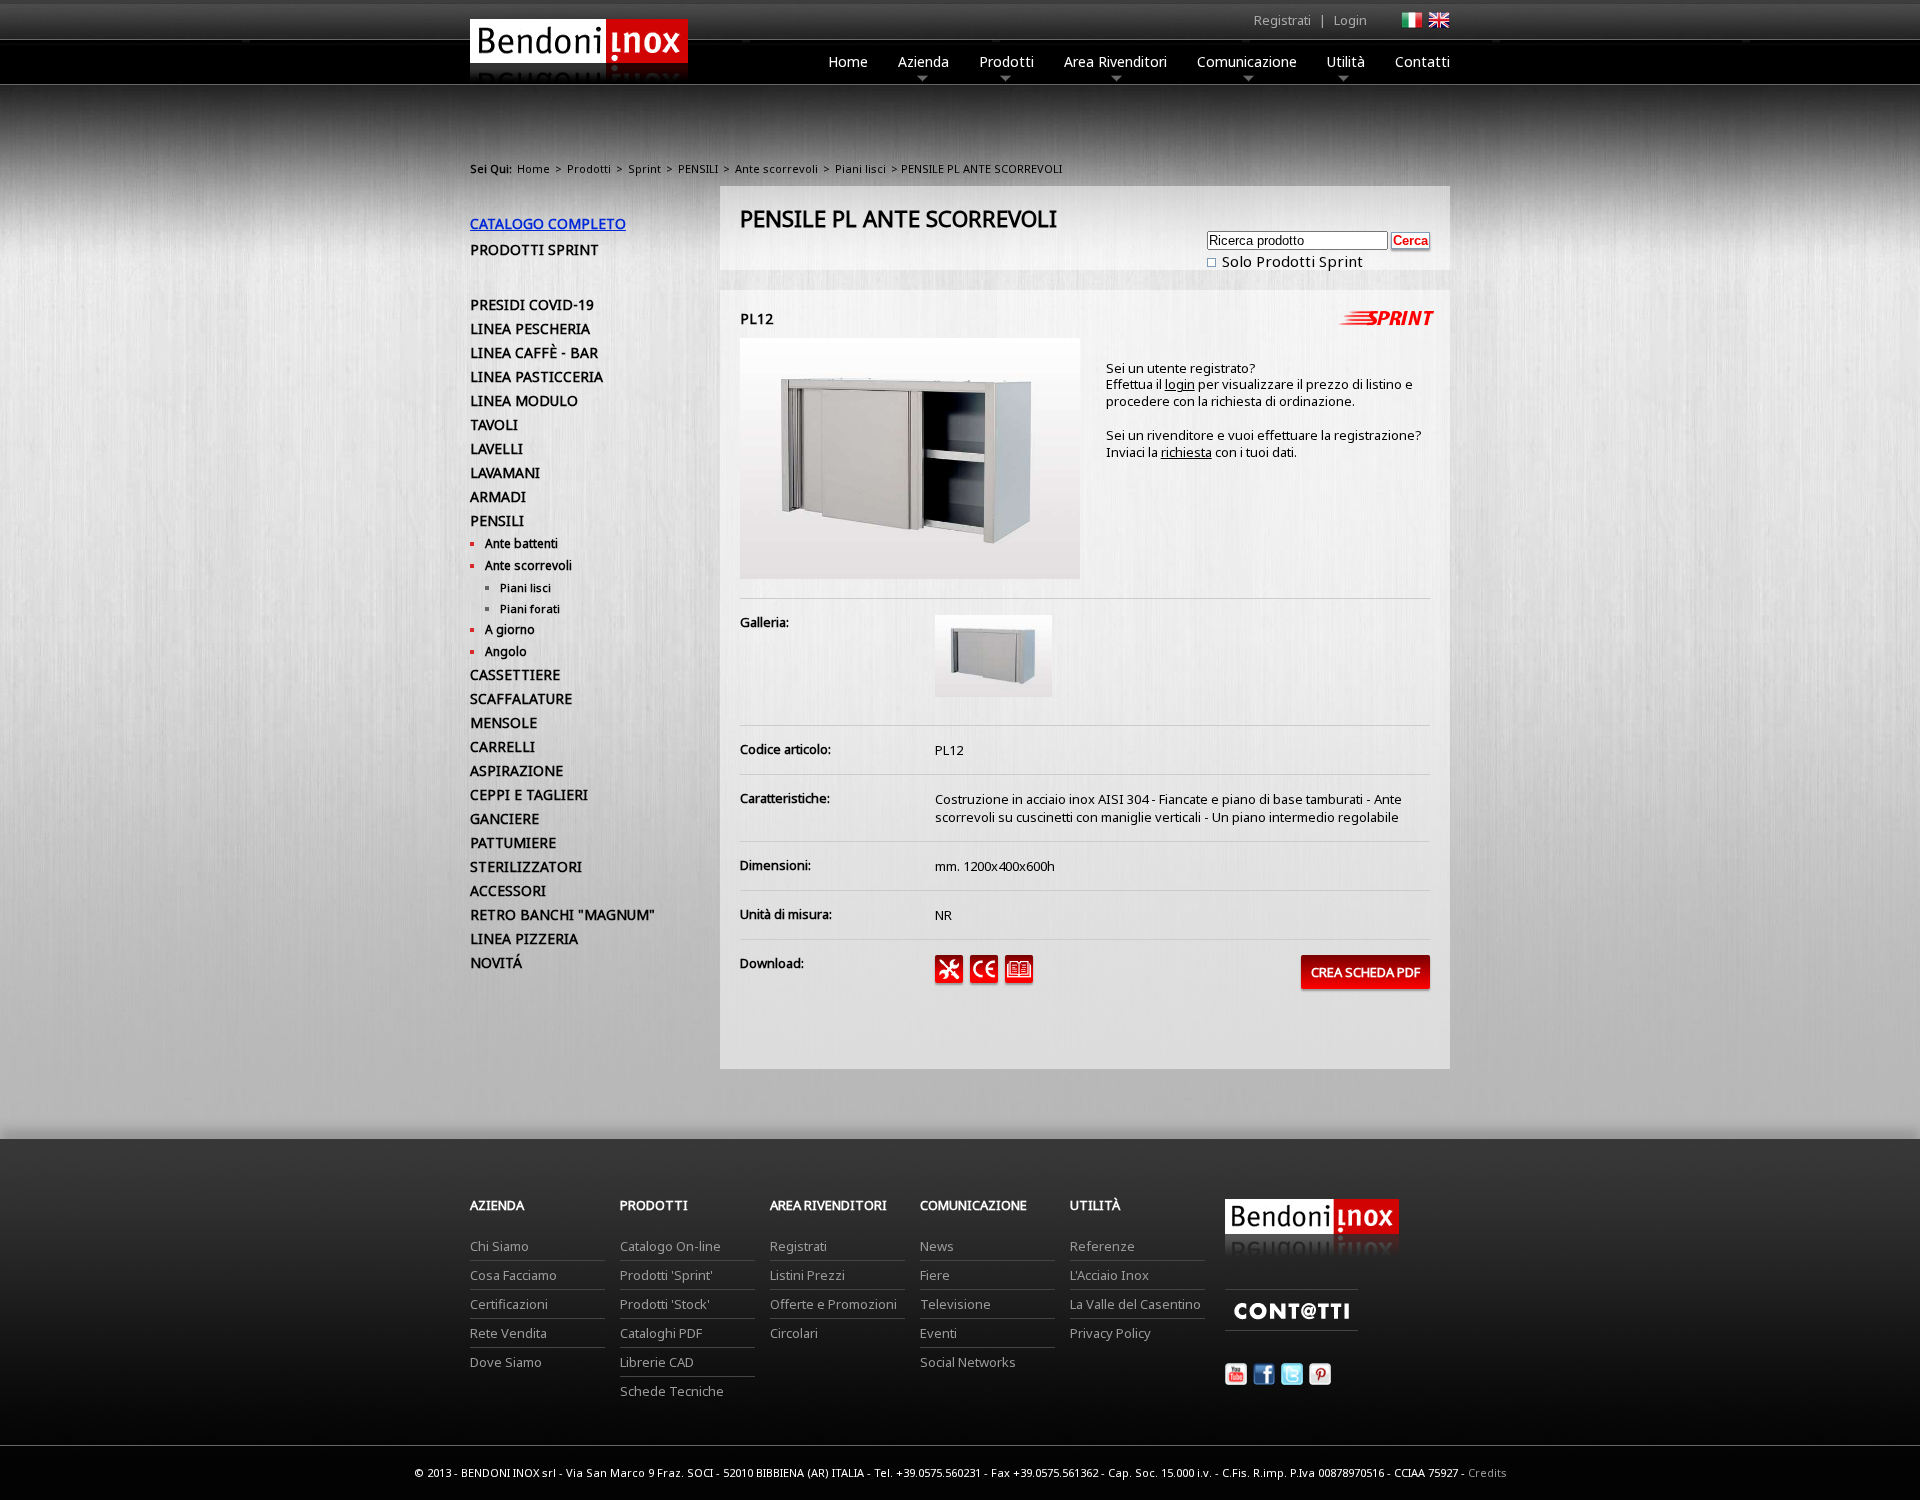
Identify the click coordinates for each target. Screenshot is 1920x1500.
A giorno (510, 629)
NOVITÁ (496, 962)
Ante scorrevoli (776, 168)
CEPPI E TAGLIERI (529, 794)
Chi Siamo (499, 1246)
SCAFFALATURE (521, 698)
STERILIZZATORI (526, 866)
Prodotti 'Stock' (665, 1304)
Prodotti (1006, 61)
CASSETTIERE (515, 674)
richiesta (1186, 452)
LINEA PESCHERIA (530, 328)
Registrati (1282, 20)
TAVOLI (494, 424)
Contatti (1422, 61)
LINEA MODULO (524, 400)
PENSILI (698, 168)
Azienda (923, 61)
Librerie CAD (657, 1362)
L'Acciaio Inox (1109, 1275)
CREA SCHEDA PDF (1365, 972)
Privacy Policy (1110, 1333)
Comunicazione (1247, 61)
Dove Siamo (506, 1362)
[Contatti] (1291, 1326)
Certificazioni (509, 1304)
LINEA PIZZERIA (524, 938)
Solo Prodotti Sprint (1290, 261)
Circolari (794, 1333)
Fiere (935, 1275)
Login (1350, 20)
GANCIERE (504, 818)
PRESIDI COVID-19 (532, 304)
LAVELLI (496, 448)
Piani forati (530, 608)
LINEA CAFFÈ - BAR (534, 352)
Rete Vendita (508, 1333)
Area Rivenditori (1115, 61)
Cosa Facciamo (513, 1275)
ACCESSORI (508, 890)
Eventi (938, 1333)
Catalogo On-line (670, 1246)
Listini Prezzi (807, 1275)
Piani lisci (860, 168)
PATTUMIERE (513, 842)
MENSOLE (503, 722)
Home (848, 61)
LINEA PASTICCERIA (536, 376)
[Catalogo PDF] (1022, 978)
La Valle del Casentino (1135, 1304)
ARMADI (498, 496)
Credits (1487, 1472)
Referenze (1102, 1246)
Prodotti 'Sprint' (666, 1275)
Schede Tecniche (672, 1391)
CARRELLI (502, 746)
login (1180, 384)
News (937, 1246)
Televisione (955, 1304)
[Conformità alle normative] (987, 978)
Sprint (644, 168)
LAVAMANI (505, 472)
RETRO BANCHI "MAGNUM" (562, 914)
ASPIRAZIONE (516, 770)
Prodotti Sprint (534, 249)
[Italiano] (1411, 26)
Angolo (506, 651)
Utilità (1346, 61)
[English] (1438, 26)
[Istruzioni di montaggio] (952, 978)
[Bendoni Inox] (579, 86)
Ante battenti (521, 543)
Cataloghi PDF (661, 1333)
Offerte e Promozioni (833, 1304)
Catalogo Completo (548, 223)
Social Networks (968, 1362)
